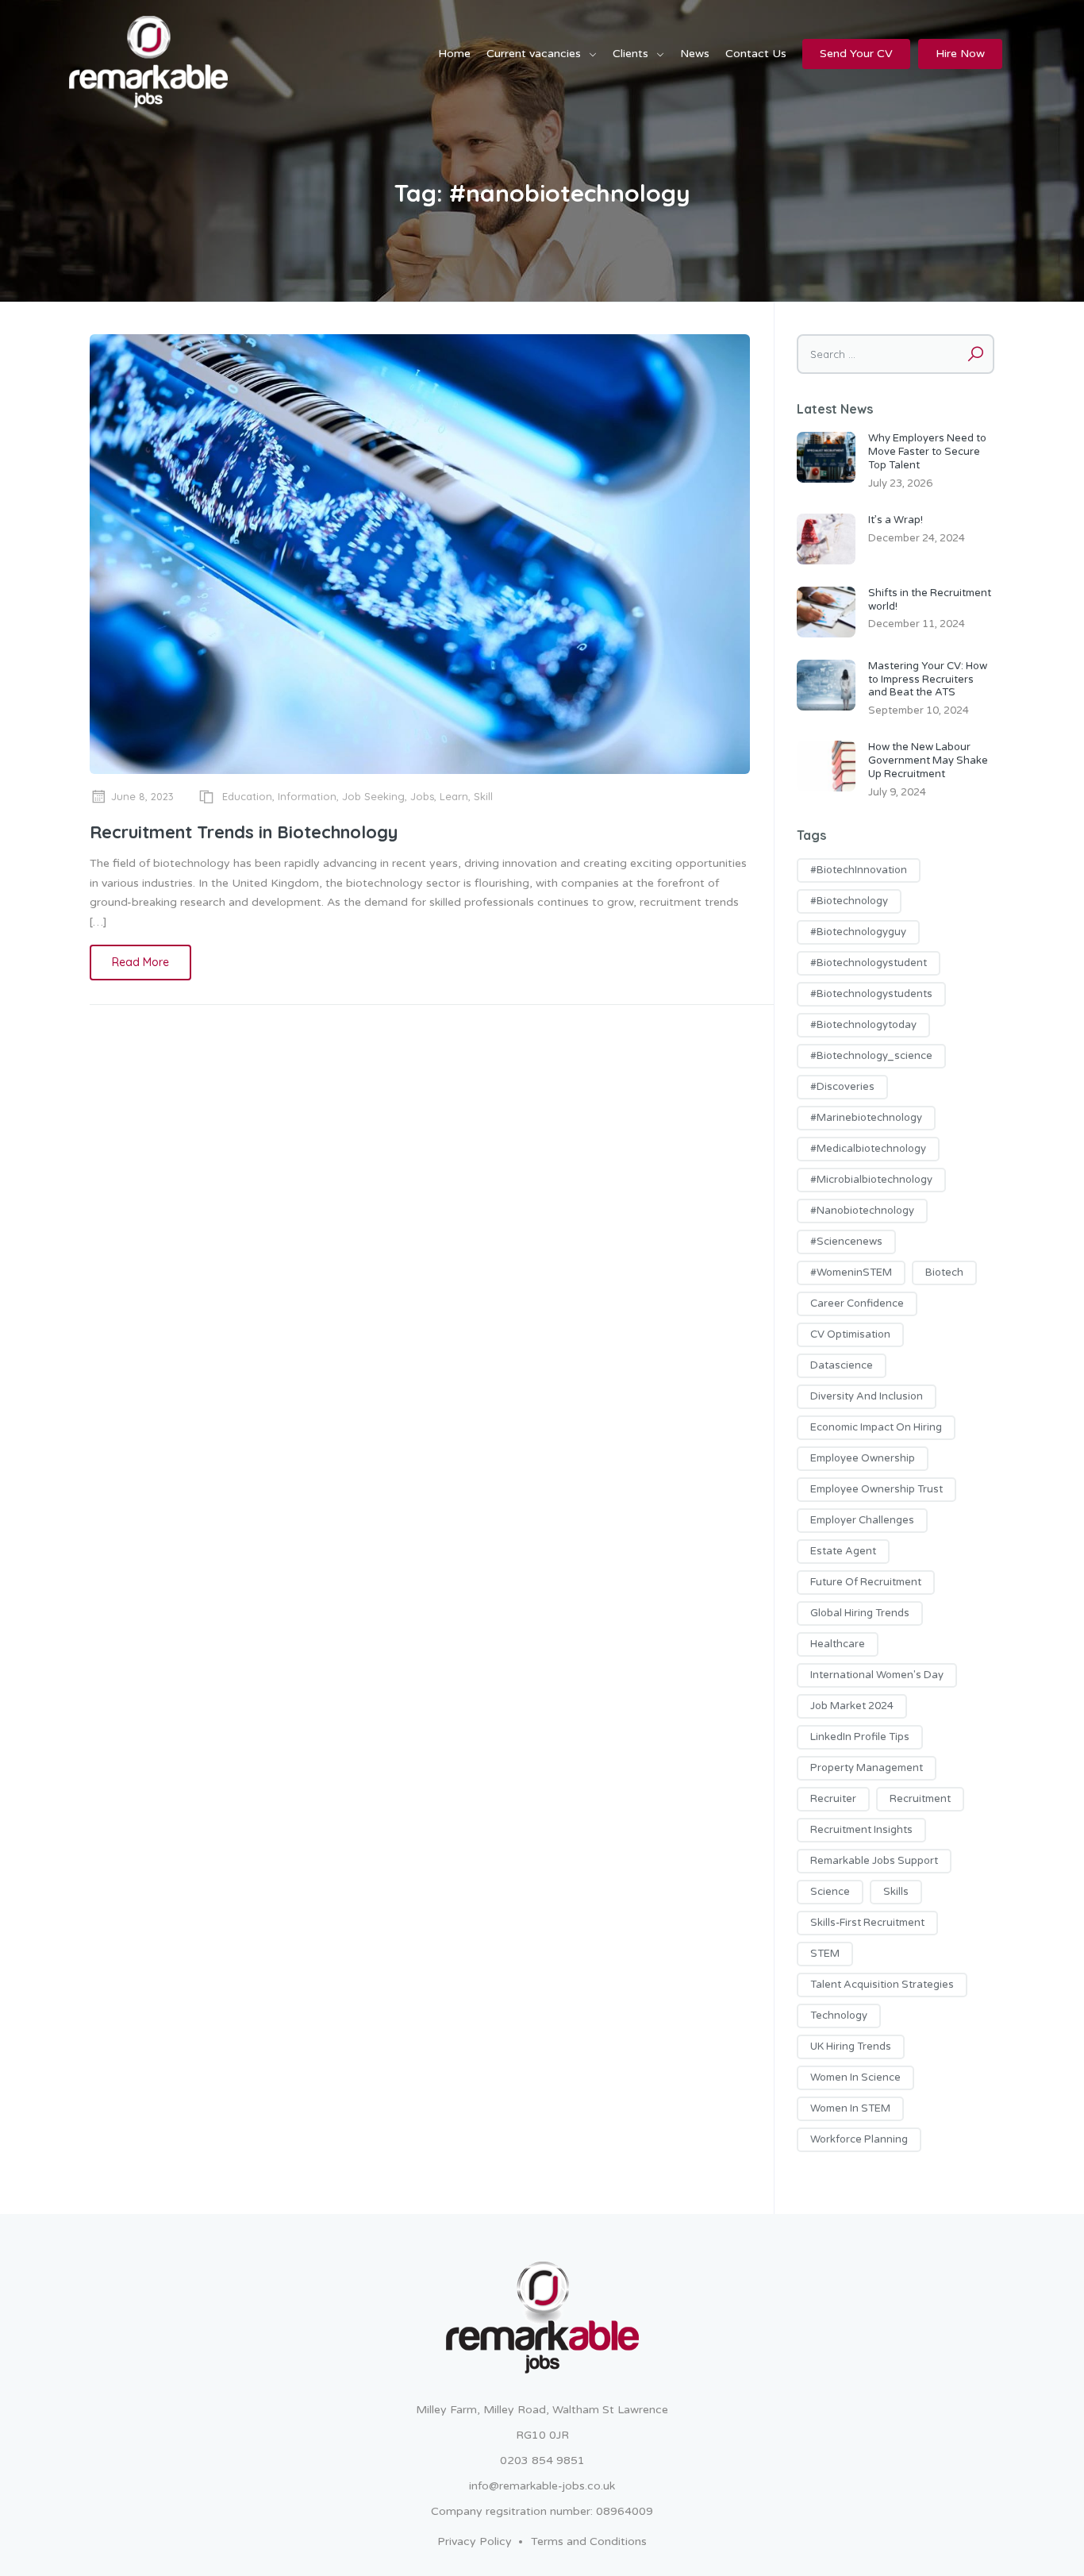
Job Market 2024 (852, 1706)
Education (247, 796)
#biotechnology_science (871, 1056)
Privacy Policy (475, 2541)
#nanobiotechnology (862, 1211)
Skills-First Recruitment (867, 1923)
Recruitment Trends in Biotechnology (244, 832)
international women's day (877, 1675)
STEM (825, 1954)
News (695, 54)
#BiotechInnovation (859, 870)
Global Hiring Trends (860, 1613)
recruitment (920, 1799)
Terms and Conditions (589, 2541)
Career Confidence (857, 1303)
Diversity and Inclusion (867, 1396)
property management (867, 1768)
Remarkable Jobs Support (874, 1861)
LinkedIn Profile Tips (860, 1737)
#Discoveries (842, 1087)
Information (307, 796)
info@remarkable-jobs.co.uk (542, 2486)
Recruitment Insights (861, 1830)
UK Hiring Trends (851, 2047)
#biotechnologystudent (869, 963)
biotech (944, 1273)
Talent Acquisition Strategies (882, 1985)
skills (896, 1892)
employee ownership (863, 1458)
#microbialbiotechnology (871, 1180)
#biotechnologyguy (858, 932)
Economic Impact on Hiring (876, 1427)
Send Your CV (856, 54)
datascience (842, 1365)
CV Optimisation (850, 1334)
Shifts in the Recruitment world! (930, 600)
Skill (483, 796)
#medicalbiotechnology (868, 1149)
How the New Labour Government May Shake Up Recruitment (928, 760)
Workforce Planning (859, 2139)
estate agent (843, 1551)
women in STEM (850, 2108)
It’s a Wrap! (896, 520)
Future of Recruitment (866, 1582)
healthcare (838, 1644)
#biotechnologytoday (863, 1025)
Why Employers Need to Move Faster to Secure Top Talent (927, 452)
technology (839, 2016)
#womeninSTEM (851, 1273)
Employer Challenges (862, 1520)
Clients (630, 54)
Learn (454, 796)
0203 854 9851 (542, 2460)
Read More (140, 962)
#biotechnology (849, 901)
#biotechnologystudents (871, 994)
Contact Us (756, 54)
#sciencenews (846, 1242)
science (830, 1892)
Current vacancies (534, 54)
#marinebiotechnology (866, 1118)
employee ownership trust (876, 1489)
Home (454, 54)
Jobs (422, 796)
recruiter (833, 1799)
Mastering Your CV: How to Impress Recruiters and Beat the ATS (928, 680)
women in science (855, 2077)
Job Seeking (373, 796)
